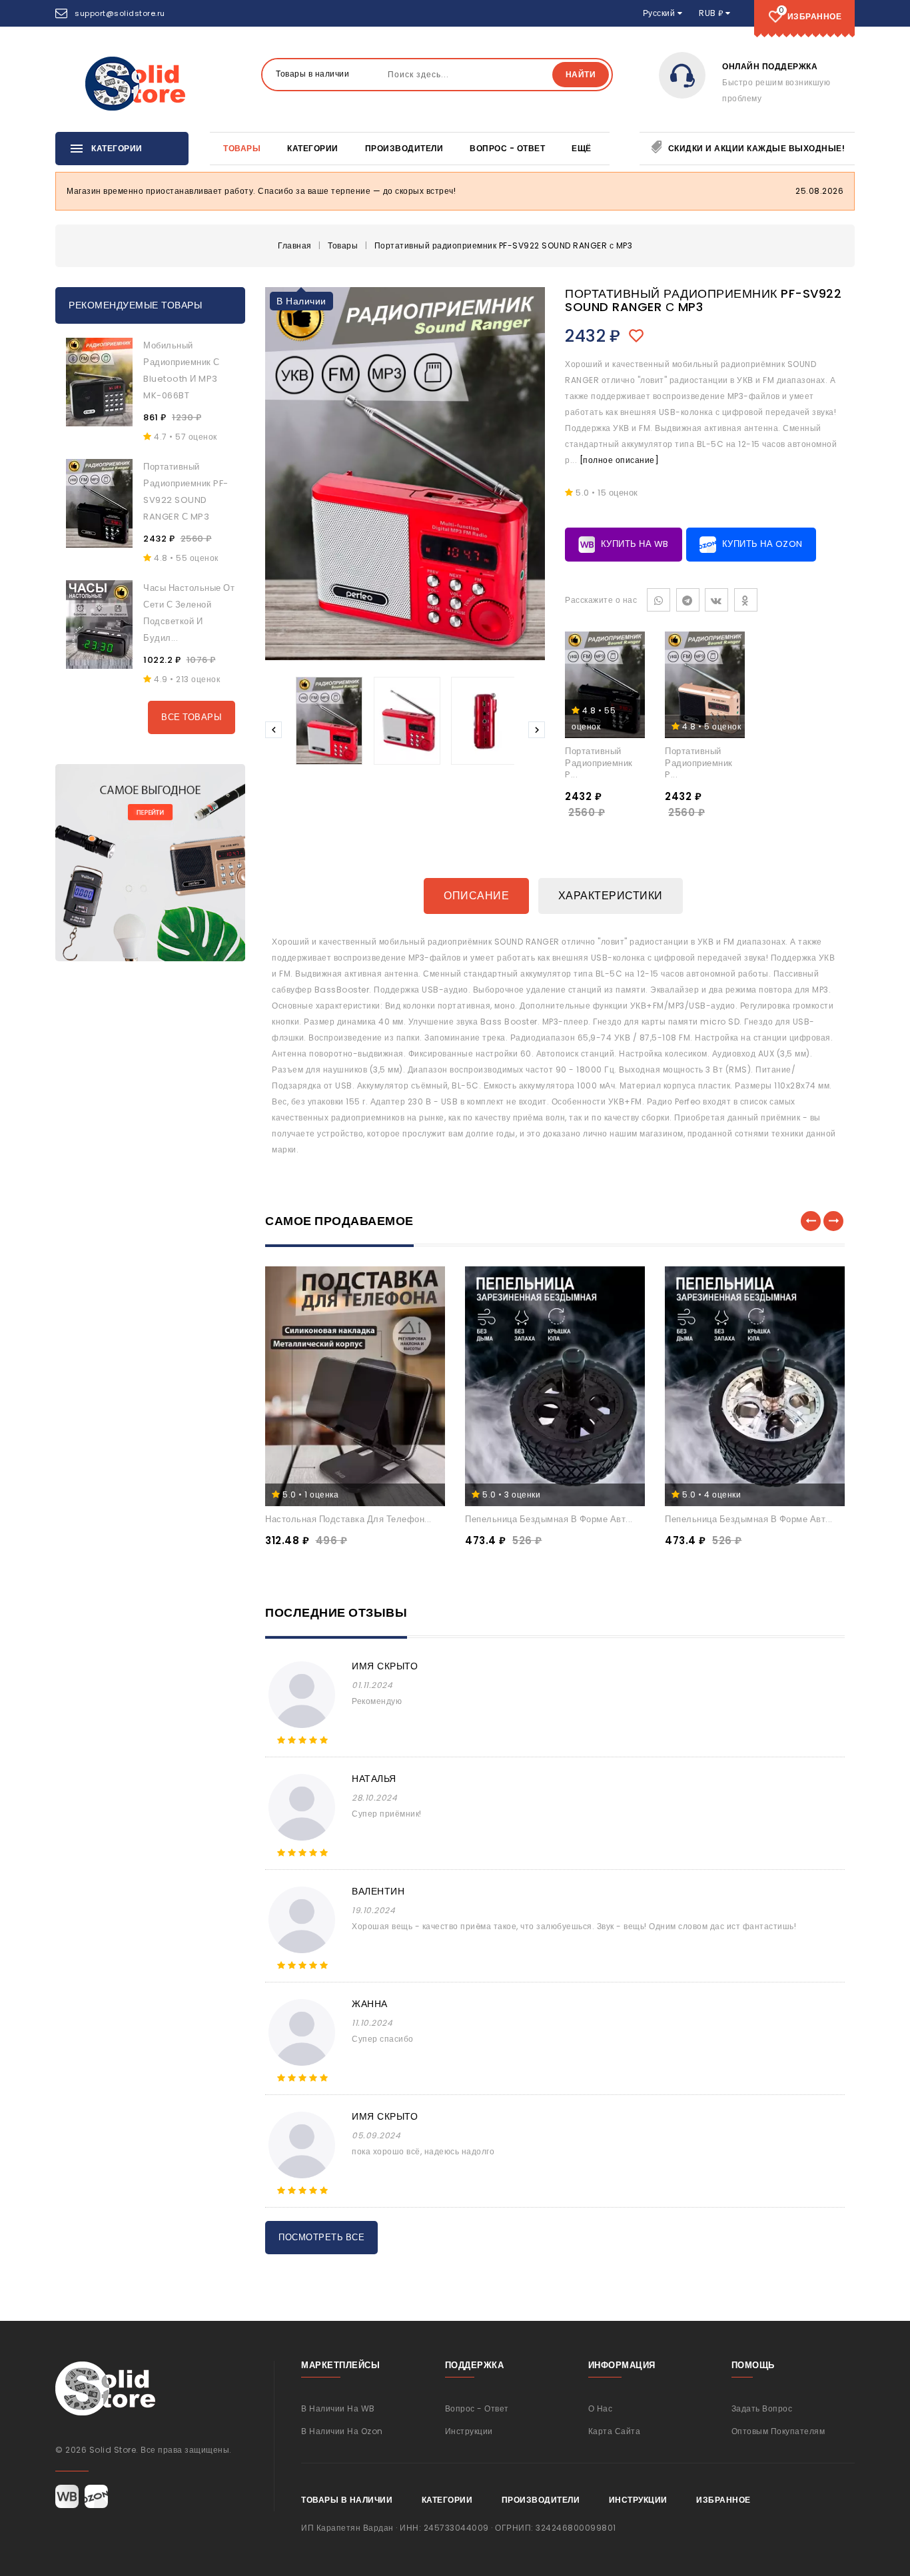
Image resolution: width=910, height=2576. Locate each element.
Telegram (688, 600)
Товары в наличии (347, 2500)
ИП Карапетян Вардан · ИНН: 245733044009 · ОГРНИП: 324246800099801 (459, 2528)
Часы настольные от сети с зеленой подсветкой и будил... (189, 613)
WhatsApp (659, 600)
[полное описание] (620, 460)
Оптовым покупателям (778, 2431)
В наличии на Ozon (342, 2431)
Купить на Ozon (761, 544)
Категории (313, 148)
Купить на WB (634, 544)
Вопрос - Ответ (507, 148)
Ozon (96, 2496)
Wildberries (67, 2496)
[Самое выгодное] (150, 863)
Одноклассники (746, 600)
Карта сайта (615, 2431)
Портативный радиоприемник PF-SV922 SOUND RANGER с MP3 (186, 492)
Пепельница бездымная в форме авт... (549, 1519)
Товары (242, 148)
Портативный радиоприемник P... (599, 763)
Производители (404, 148)
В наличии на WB (338, 2408)
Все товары (192, 717)
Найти (581, 74)
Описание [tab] (476, 896)
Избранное (723, 2500)
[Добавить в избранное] (640, 336)
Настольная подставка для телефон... (348, 1519)
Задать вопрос (762, 2408)
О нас (601, 2408)
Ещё (582, 148)
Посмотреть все (321, 2237)
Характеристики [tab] (611, 896)
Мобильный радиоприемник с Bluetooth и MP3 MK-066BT (182, 370)
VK (716, 600)
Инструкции (469, 2431)
